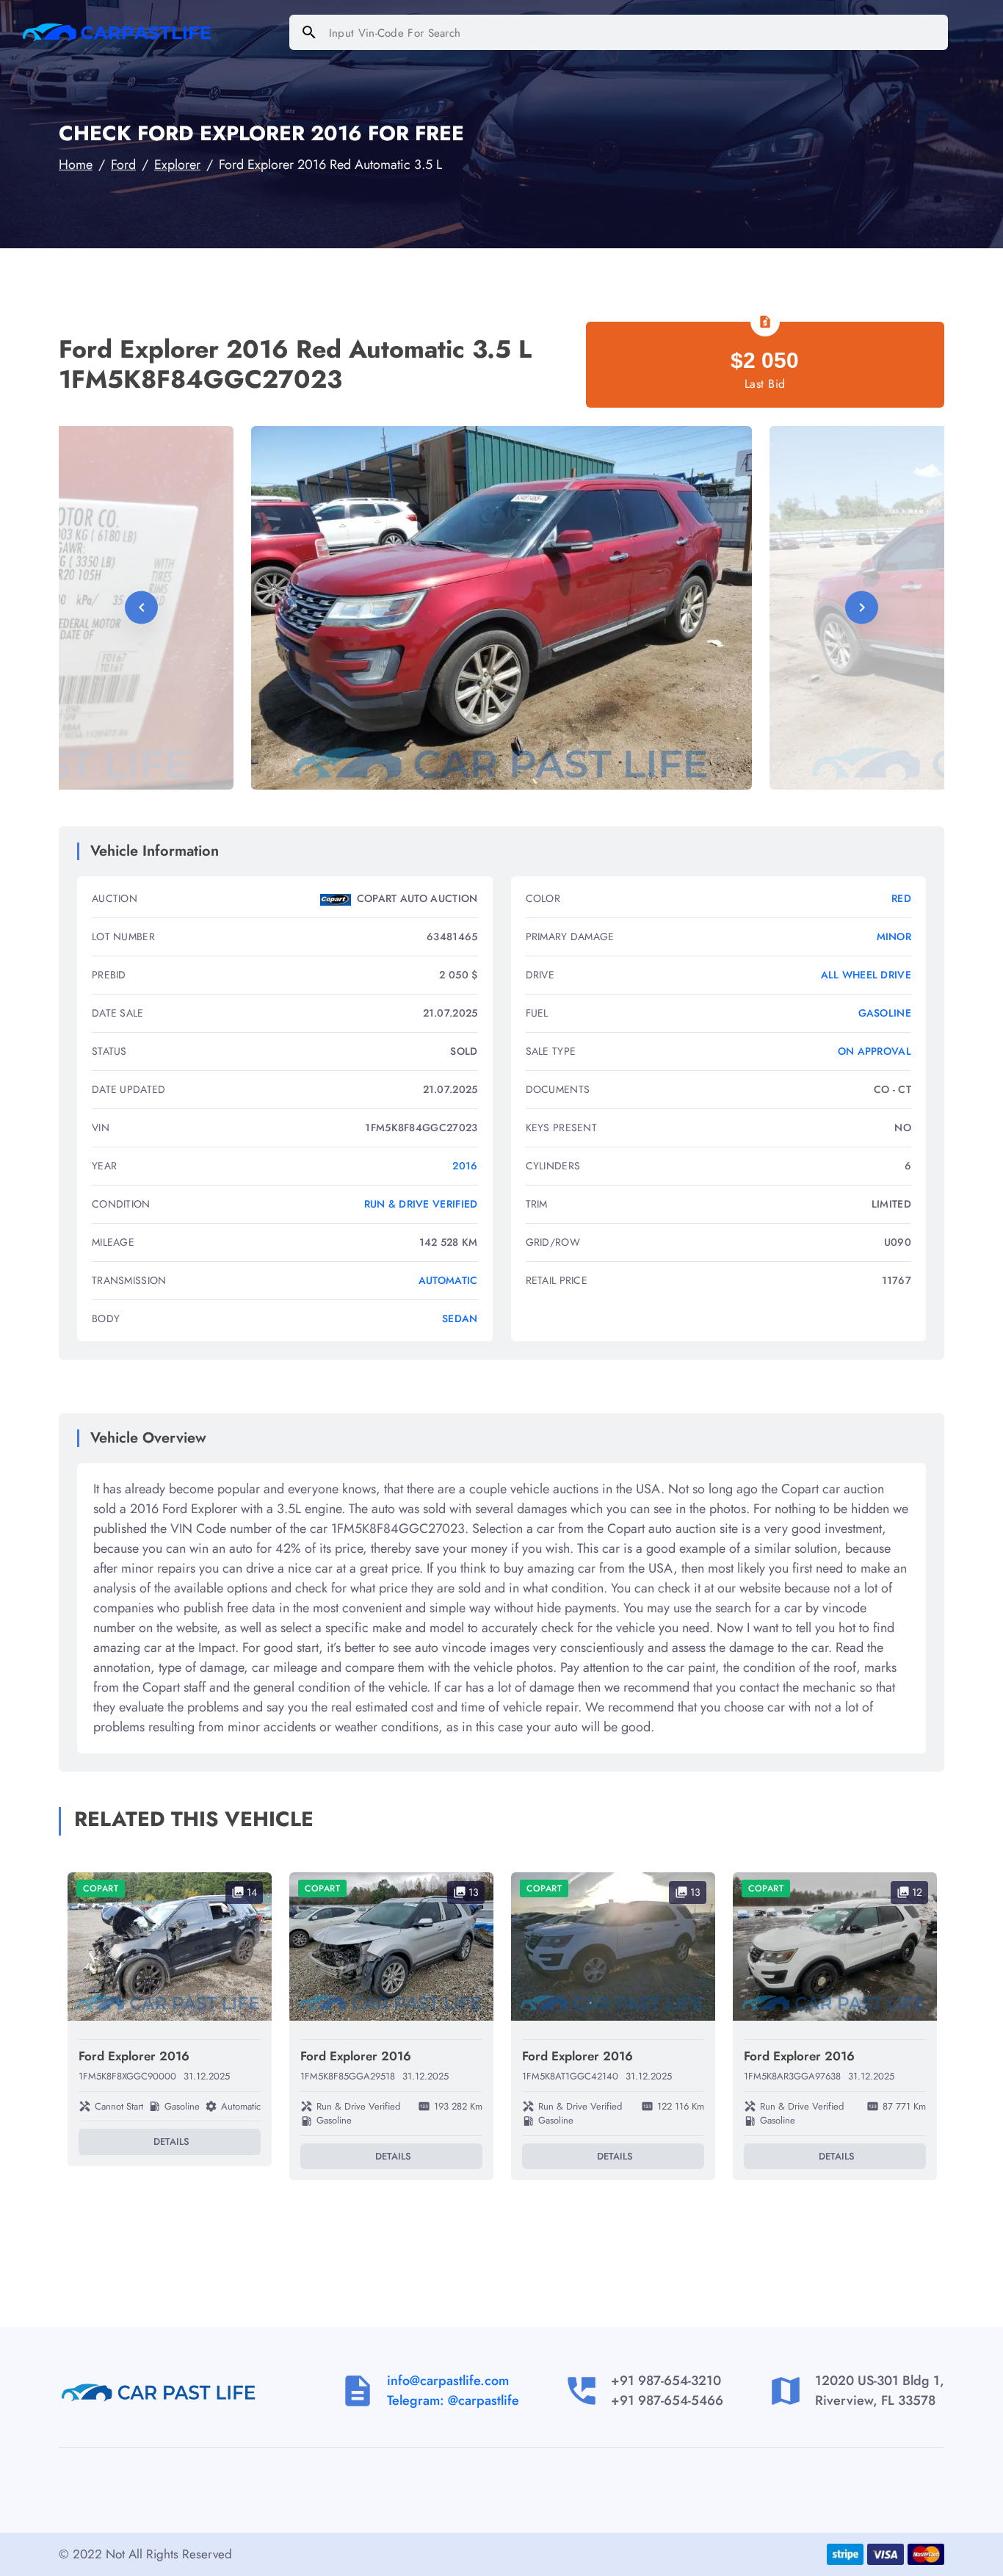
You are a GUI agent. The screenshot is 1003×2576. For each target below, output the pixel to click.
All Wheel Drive (866, 975)
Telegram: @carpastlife (453, 2400)
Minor (894, 937)
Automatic (448, 1280)
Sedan (460, 1318)
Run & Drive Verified (421, 1204)
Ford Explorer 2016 (134, 2056)
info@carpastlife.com (448, 2381)
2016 (465, 1166)
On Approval (875, 1051)
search (309, 32)
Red (901, 898)
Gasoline (885, 1013)
